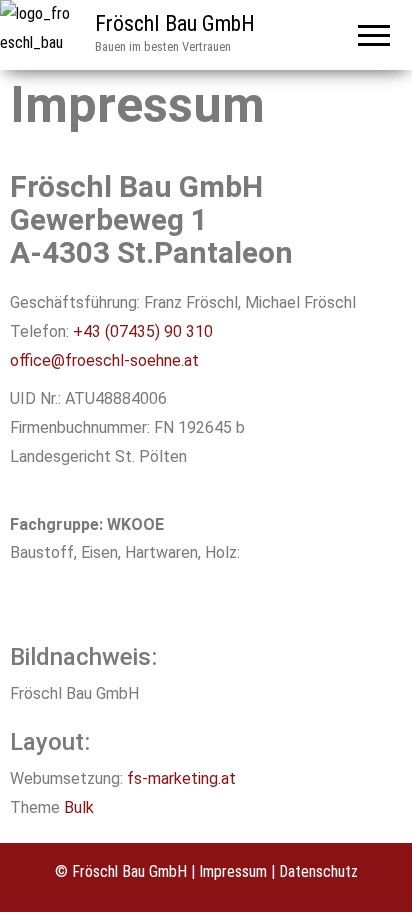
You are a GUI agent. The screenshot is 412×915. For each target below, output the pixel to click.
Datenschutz (318, 871)
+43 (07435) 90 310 (143, 331)
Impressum (233, 871)
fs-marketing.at (181, 778)
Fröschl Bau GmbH (175, 23)
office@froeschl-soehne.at (104, 360)
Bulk (79, 807)
